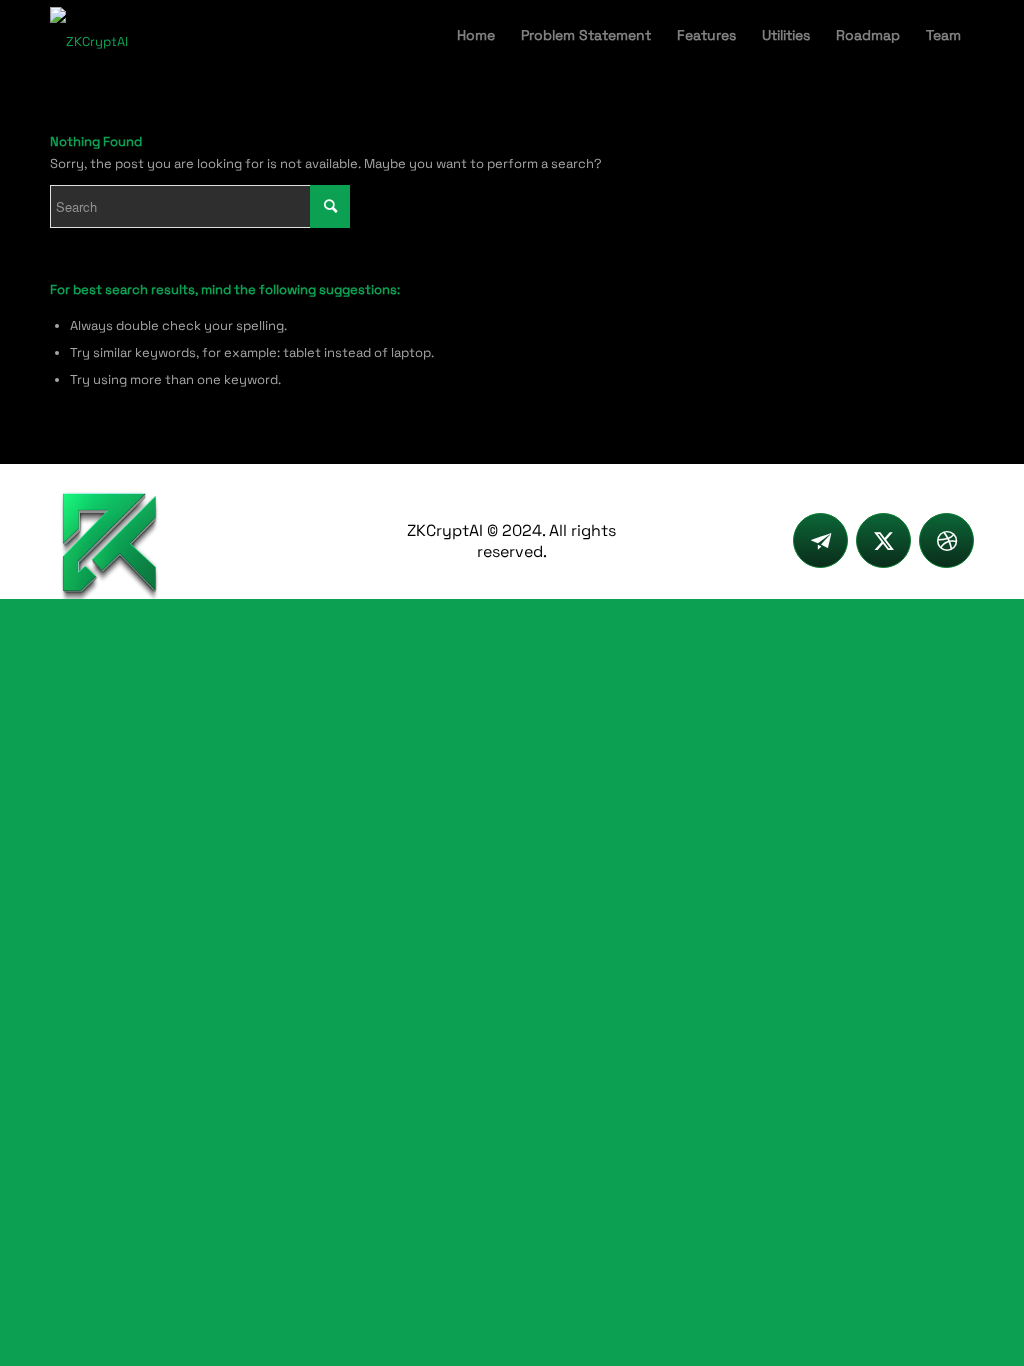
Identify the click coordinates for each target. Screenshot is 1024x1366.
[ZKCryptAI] (89, 35)
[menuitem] (476, 35)
